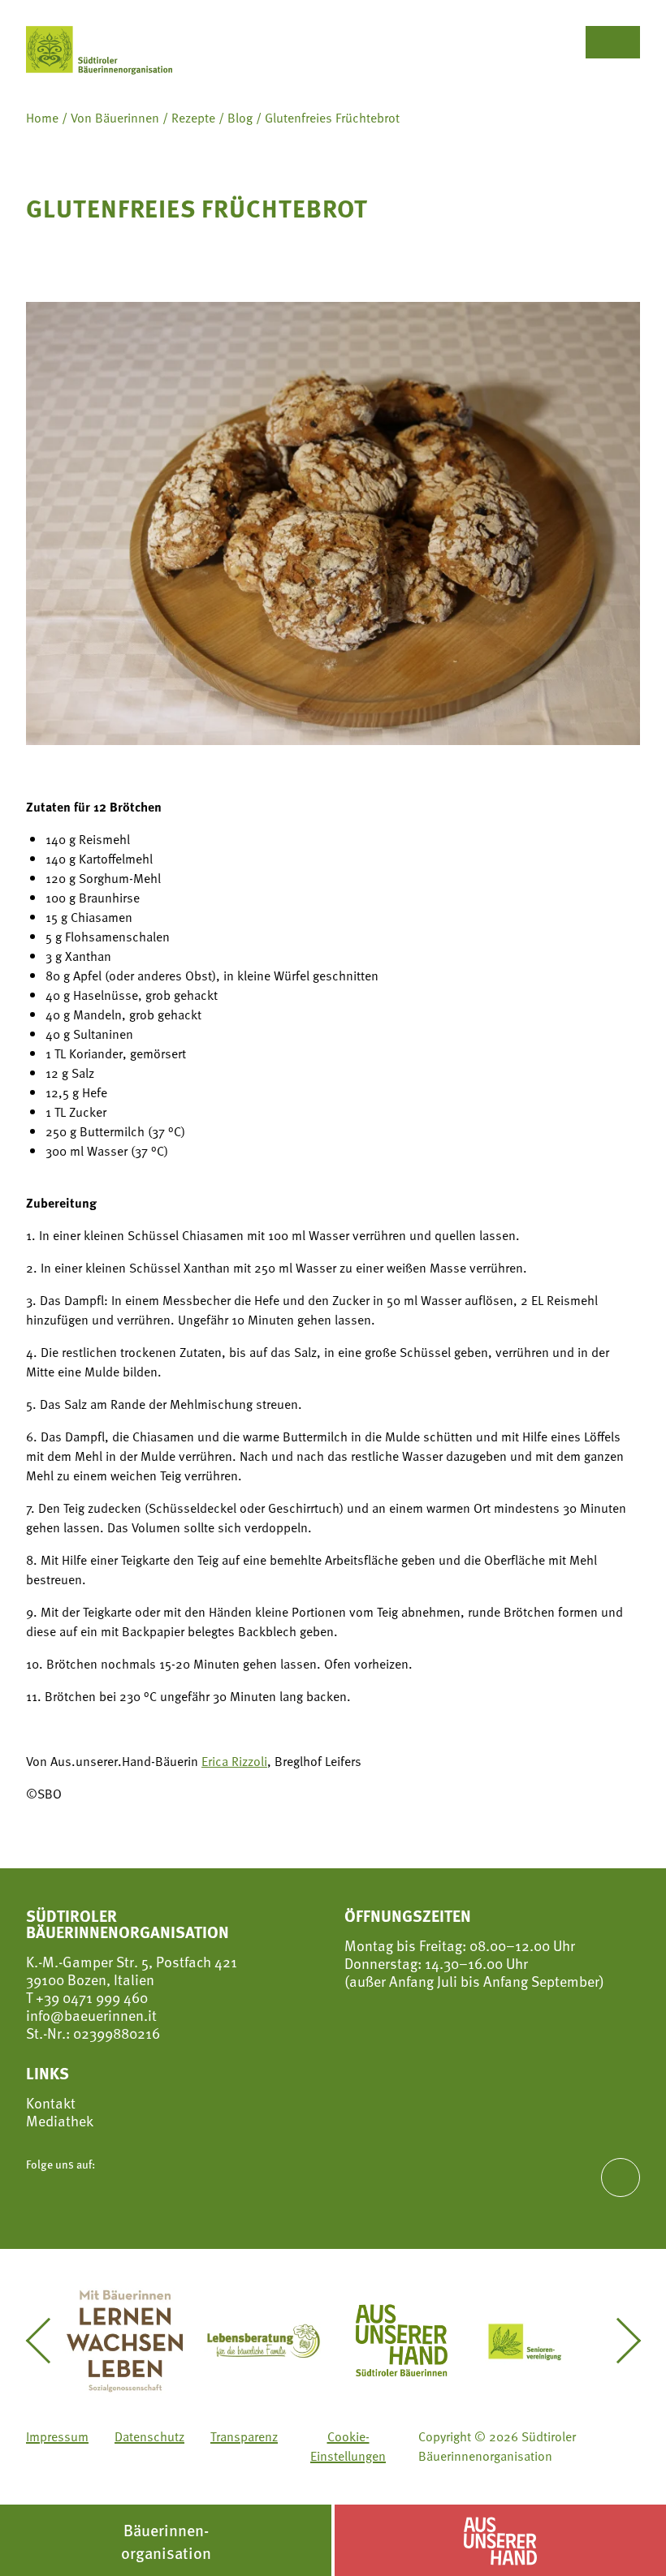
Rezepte (193, 118)
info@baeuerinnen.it (91, 2015)
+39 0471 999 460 (90, 1997)
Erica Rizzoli (234, 1761)
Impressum (57, 2436)
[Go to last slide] (48, 2341)
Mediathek (60, 2121)
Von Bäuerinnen (115, 118)
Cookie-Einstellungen (348, 2446)
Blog (240, 118)
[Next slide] (618, 2341)
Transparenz (244, 2436)
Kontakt (51, 2103)
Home (42, 118)
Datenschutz (149, 2436)
